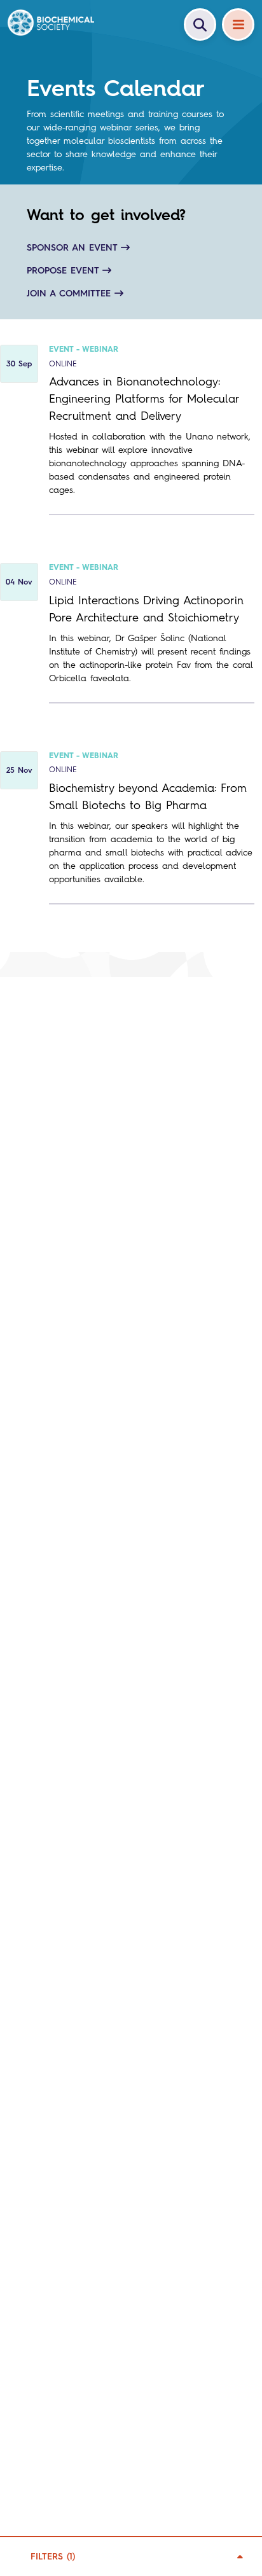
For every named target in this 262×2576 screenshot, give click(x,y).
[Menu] (238, 24)
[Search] (200, 24)
